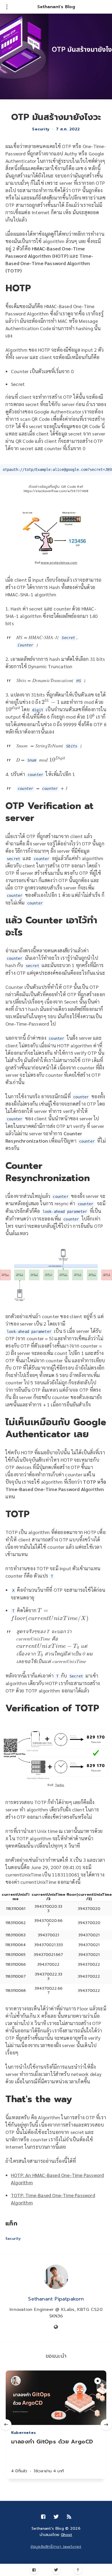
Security (41, 129)
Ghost (67, 2535)
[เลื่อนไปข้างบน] (78, 2570)
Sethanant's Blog (56, 7)
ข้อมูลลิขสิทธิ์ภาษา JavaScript (56, 2547)
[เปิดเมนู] (7, 7)
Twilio (60, 1785)
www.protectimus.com (59, 563)
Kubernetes (24, 2433)
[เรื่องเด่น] (98, 2381)
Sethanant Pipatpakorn (56, 2299)
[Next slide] (106, 2425)
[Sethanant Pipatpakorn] (56, 2277)
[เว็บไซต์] (56, 2327)
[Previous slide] (6, 2425)
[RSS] (69, 2517)
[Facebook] (34, 2570)
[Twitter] (56, 2570)
